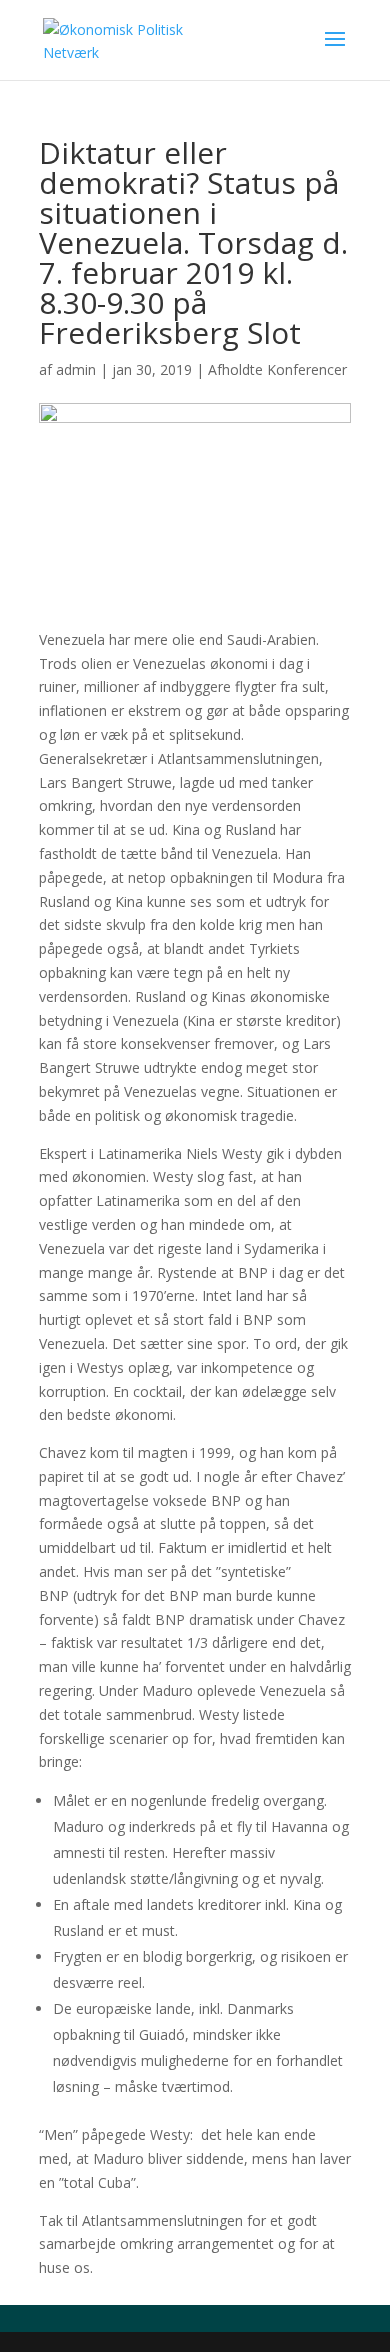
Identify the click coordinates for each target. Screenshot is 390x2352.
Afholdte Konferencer (277, 369)
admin (76, 369)
